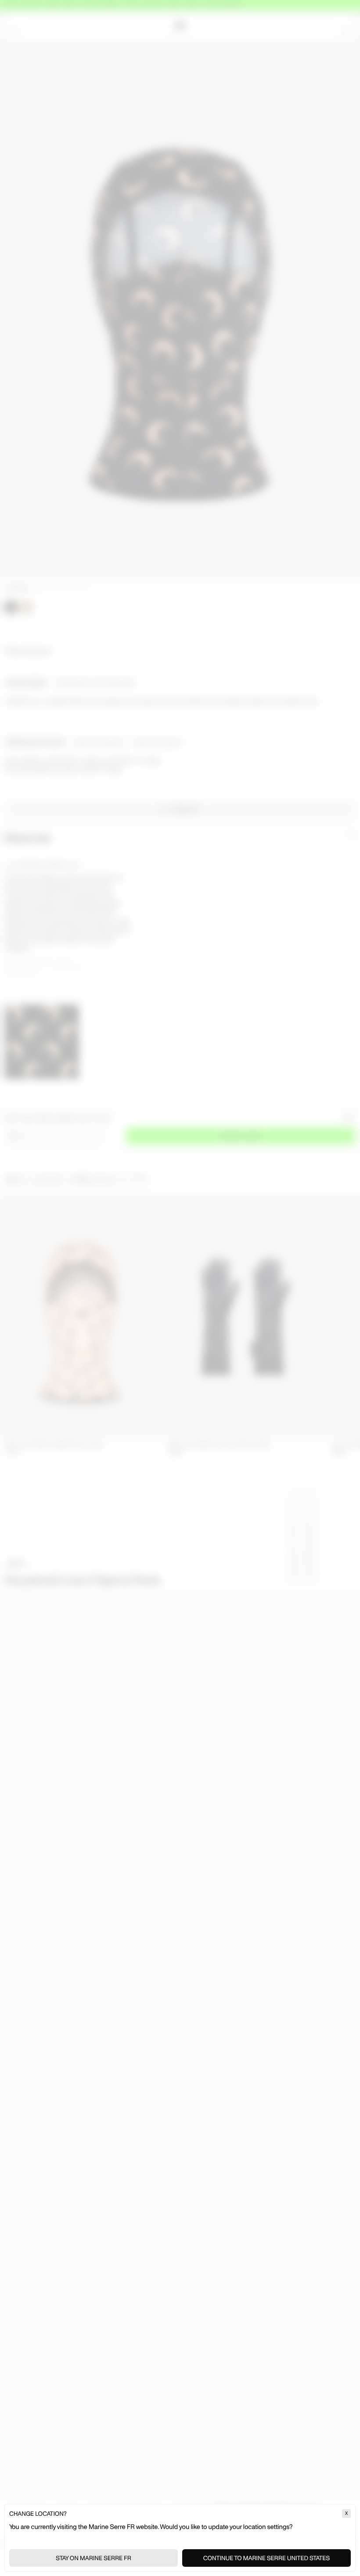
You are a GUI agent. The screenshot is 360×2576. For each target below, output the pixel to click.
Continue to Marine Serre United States (266, 2558)
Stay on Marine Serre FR (94, 2558)
